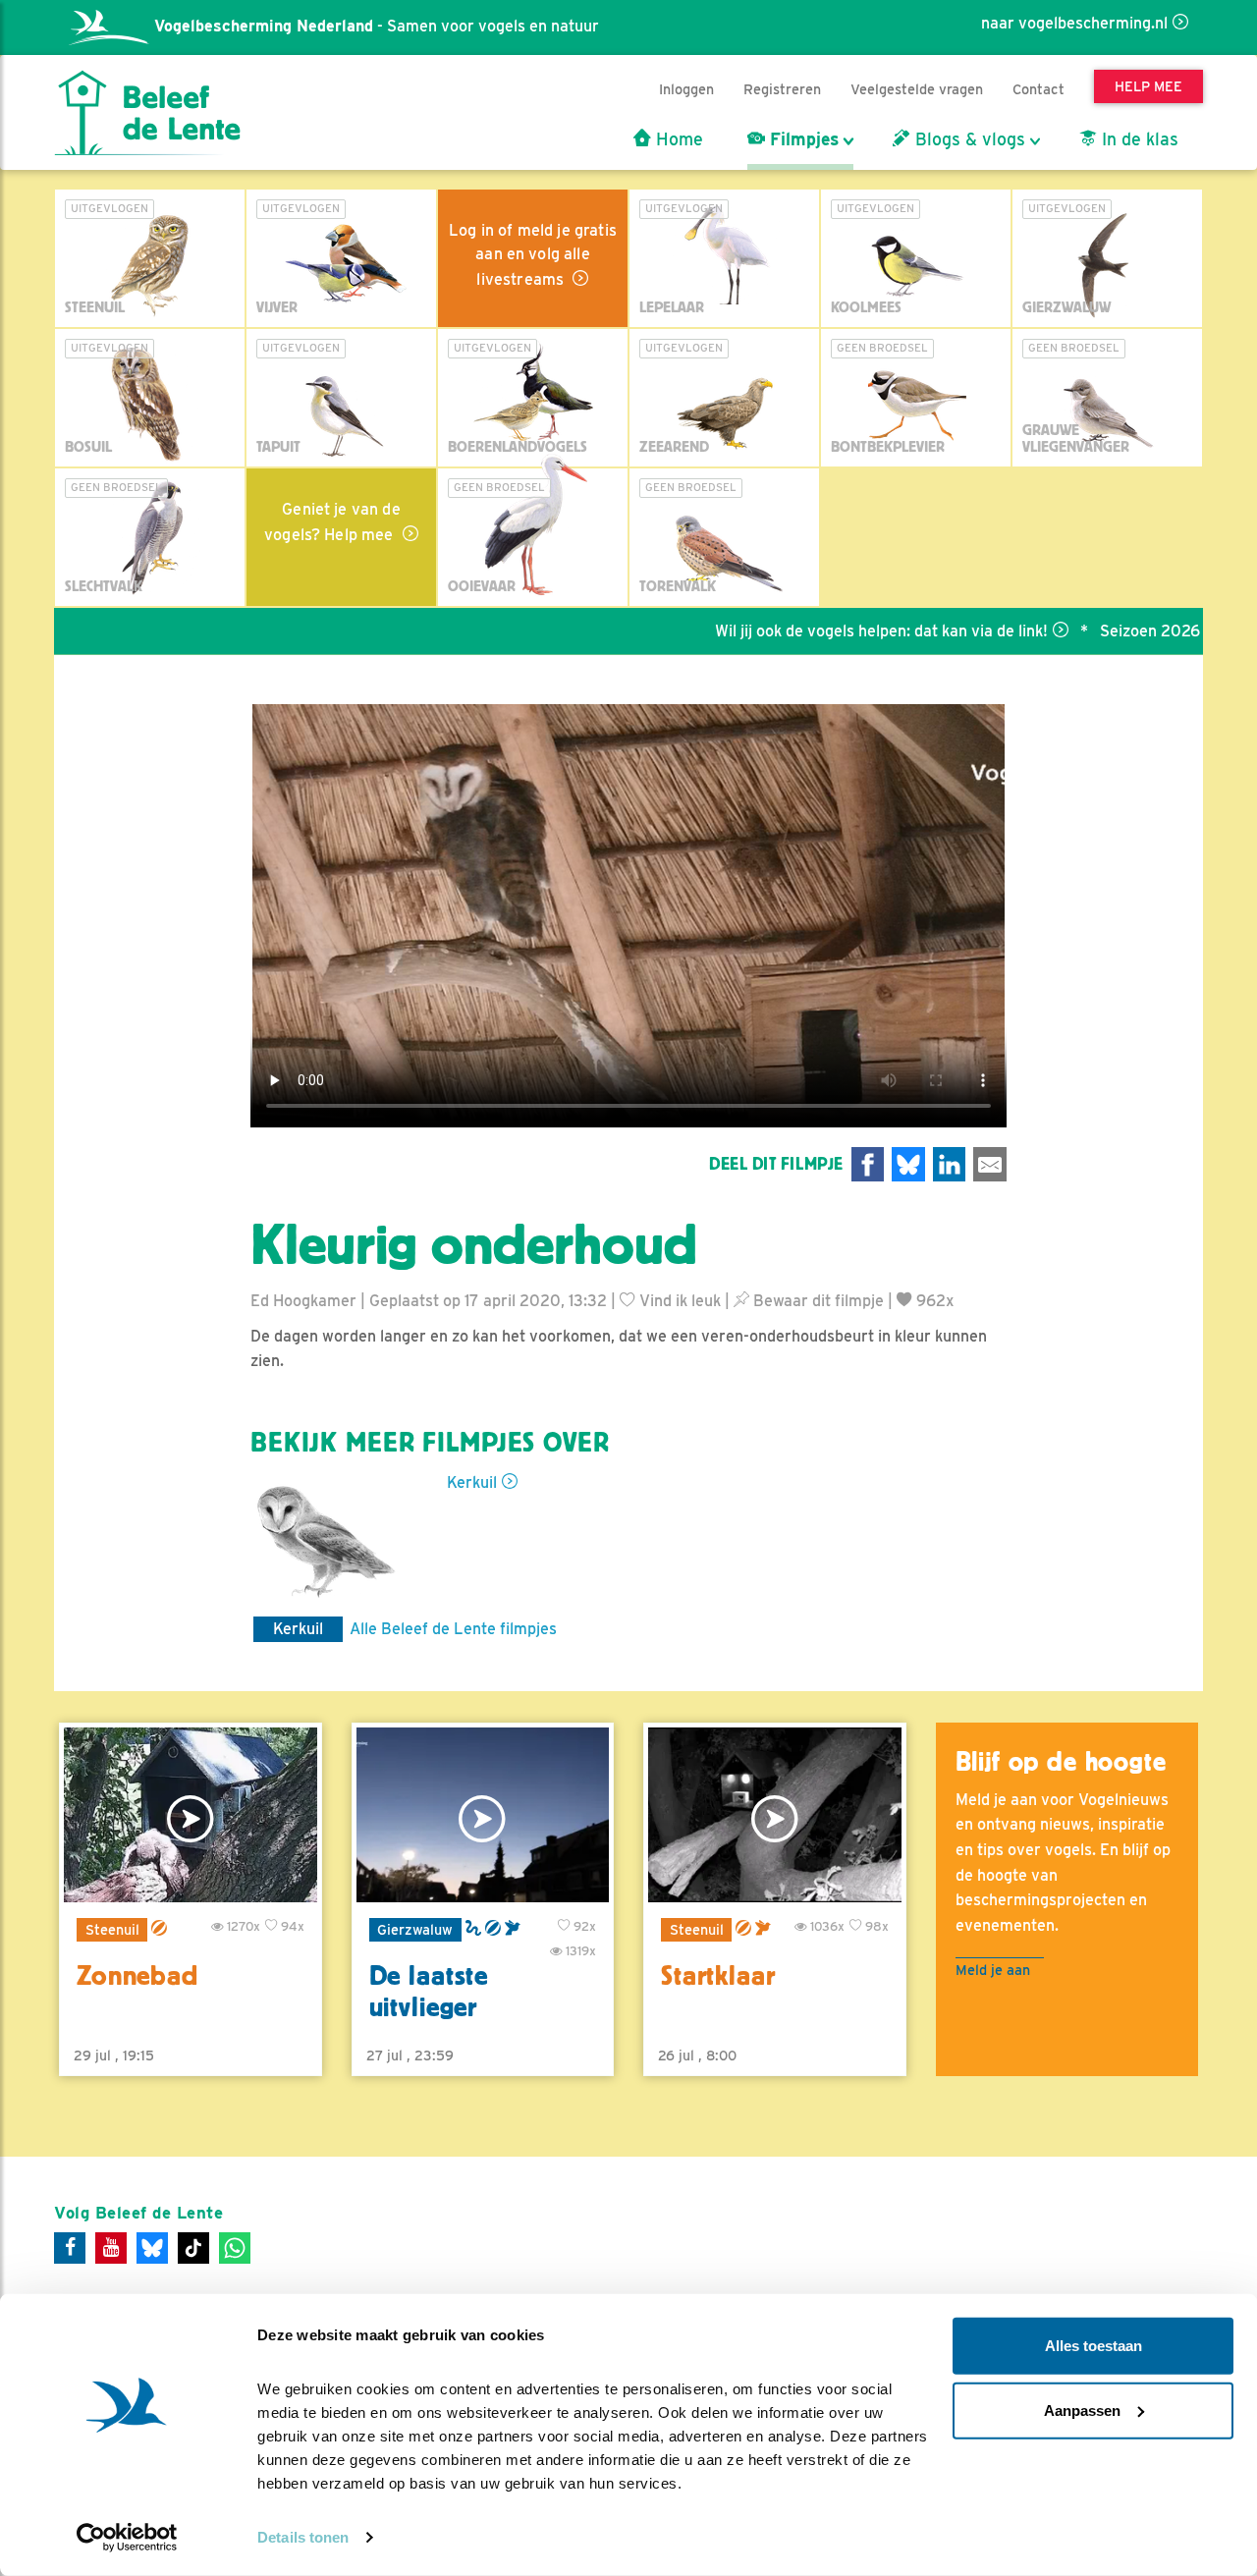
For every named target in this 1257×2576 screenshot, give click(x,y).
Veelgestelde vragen (917, 89)
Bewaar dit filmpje (817, 1301)
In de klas (1138, 139)
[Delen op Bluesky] (908, 1164)
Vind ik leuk (678, 1301)
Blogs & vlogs (968, 139)
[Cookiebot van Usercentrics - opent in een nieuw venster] (127, 2538)
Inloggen (686, 89)
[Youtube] (111, 2248)
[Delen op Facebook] (868, 1164)
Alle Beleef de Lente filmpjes (453, 1629)
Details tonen (303, 2537)
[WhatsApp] (235, 2248)
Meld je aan (993, 1970)
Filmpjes (802, 139)
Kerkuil (472, 1482)
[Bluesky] (152, 2248)
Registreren (782, 89)
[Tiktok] (193, 2248)
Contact (1038, 89)
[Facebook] (70, 2248)
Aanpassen (1082, 2410)
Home (677, 139)
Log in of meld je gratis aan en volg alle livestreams (533, 255)
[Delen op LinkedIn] (950, 1164)
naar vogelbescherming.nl (1074, 23)
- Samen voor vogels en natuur (377, 26)
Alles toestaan (1093, 2346)
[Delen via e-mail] (990, 1164)
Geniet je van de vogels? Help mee (332, 522)
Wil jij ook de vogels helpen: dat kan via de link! (809, 631)
